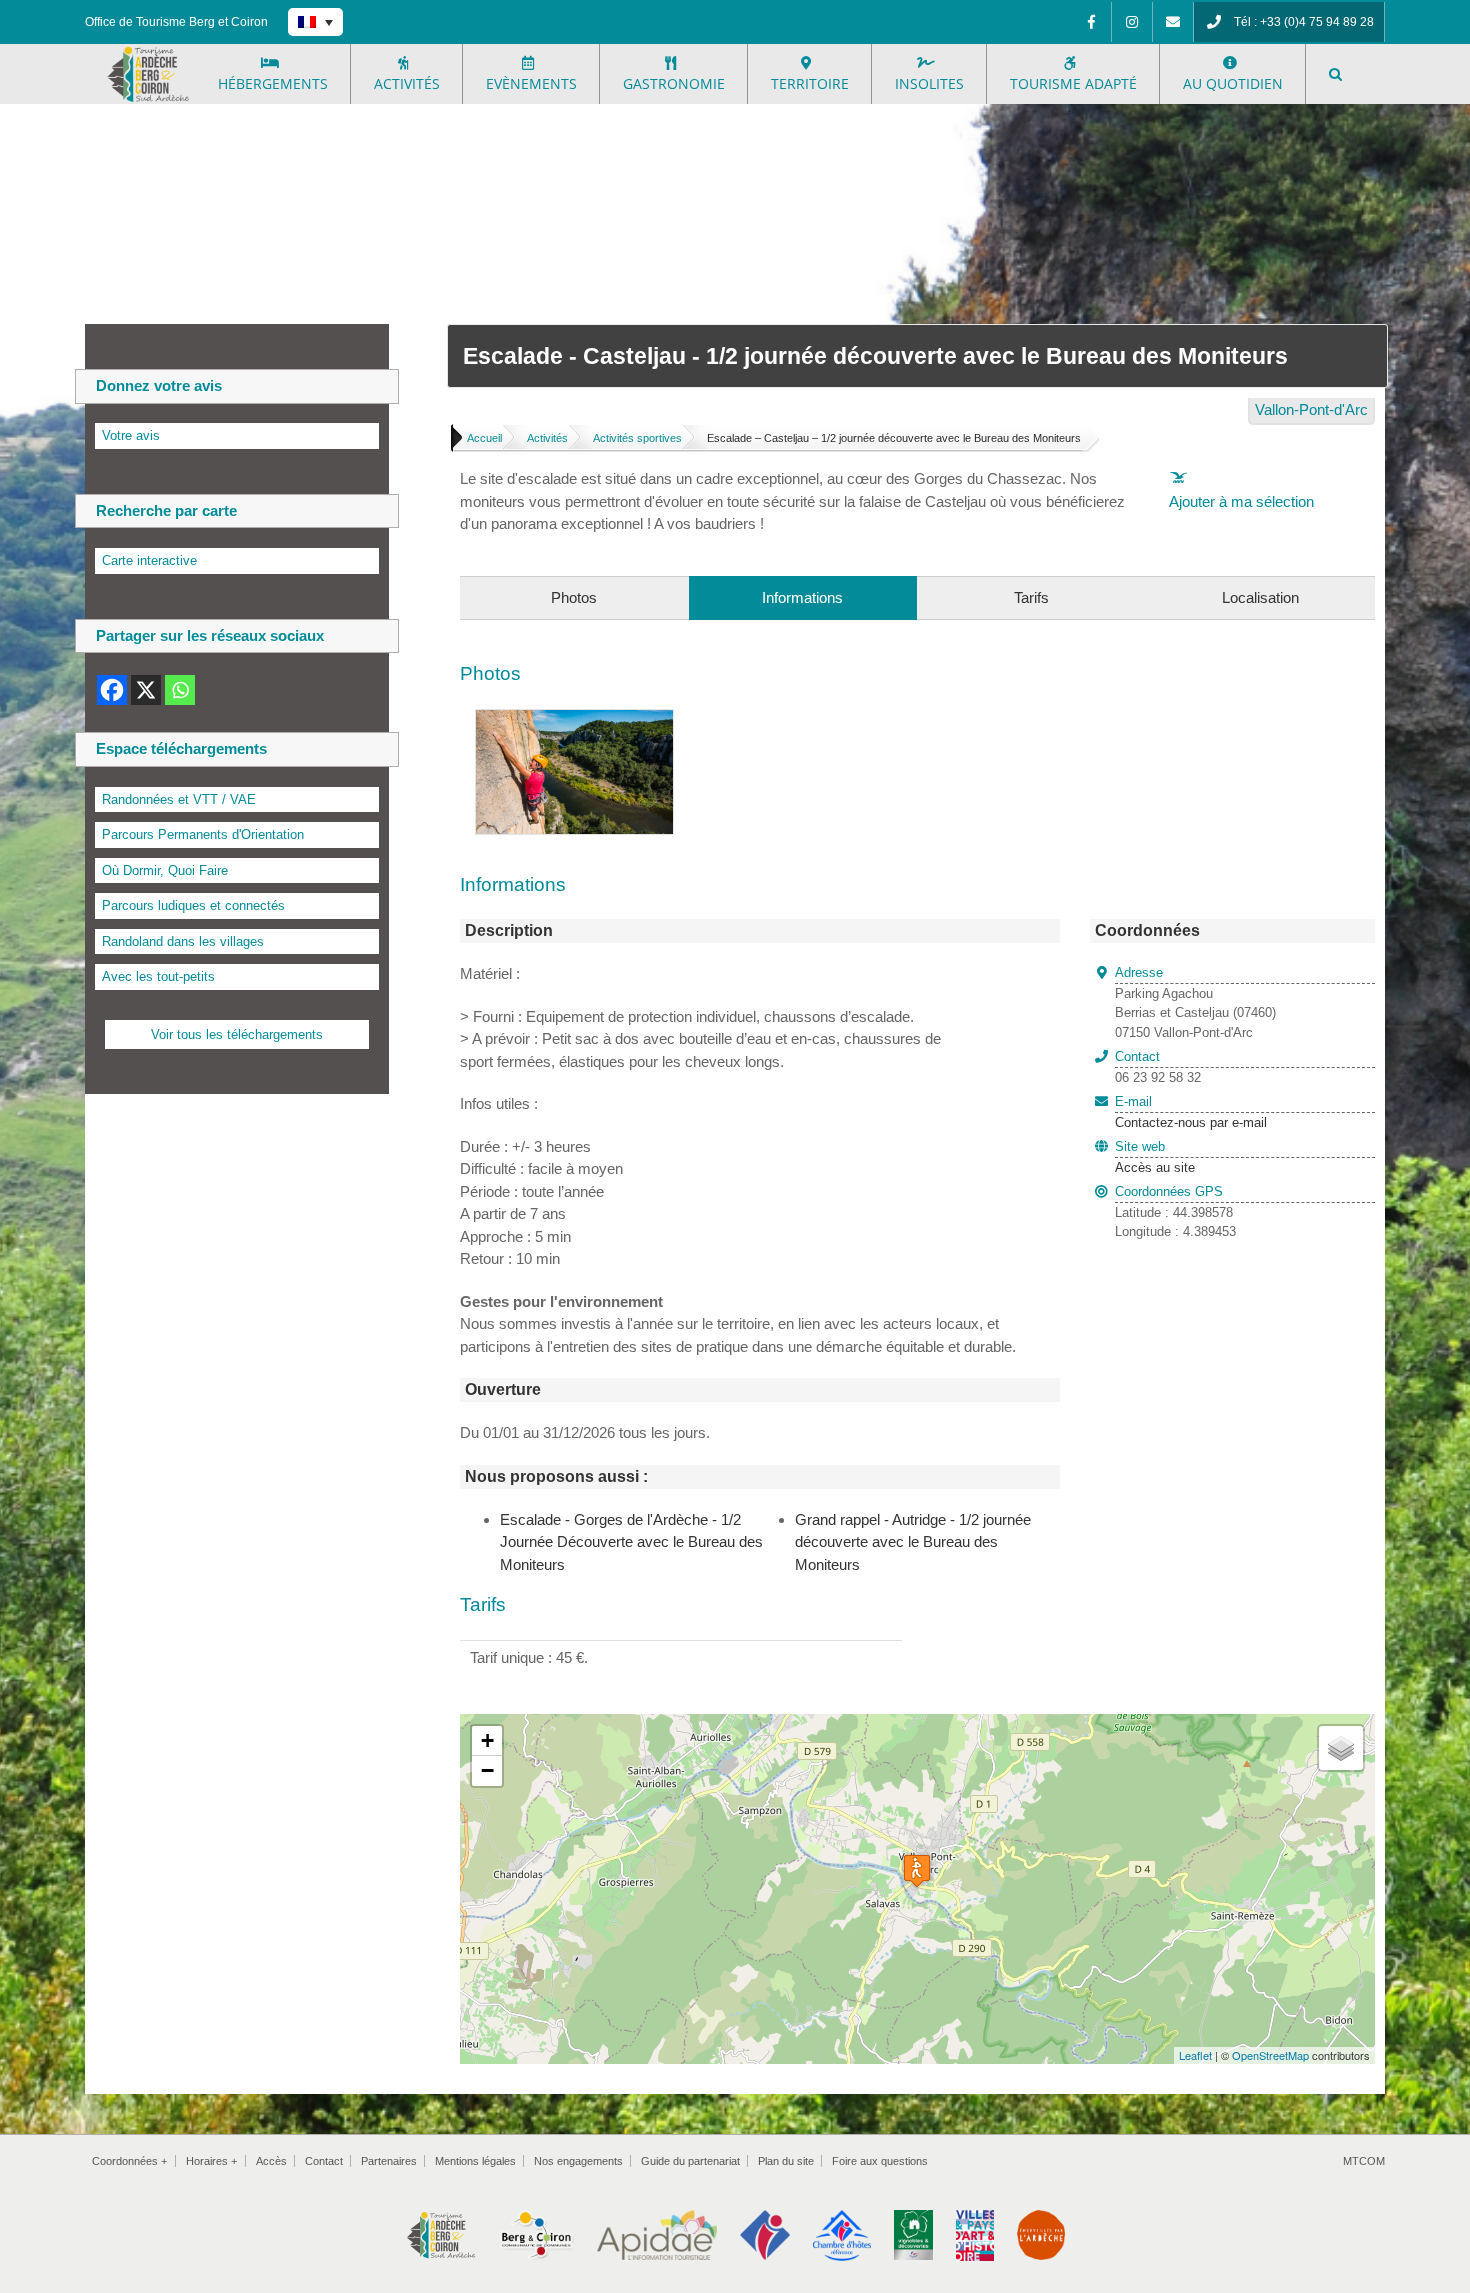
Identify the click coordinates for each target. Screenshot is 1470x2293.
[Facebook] (1091, 22)
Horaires (211, 2161)
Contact (324, 2161)
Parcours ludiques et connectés (193, 905)
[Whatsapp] (180, 690)
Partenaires (389, 2161)
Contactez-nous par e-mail (1191, 1112)
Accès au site (1155, 1167)
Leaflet (1195, 2055)
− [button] (487, 1770)
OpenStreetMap (1270, 2055)
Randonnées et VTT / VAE (179, 799)
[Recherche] (1335, 74)
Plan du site (786, 2161)
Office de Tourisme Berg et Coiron (176, 22)
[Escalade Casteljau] (574, 720)
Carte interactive (149, 560)
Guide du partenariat (690, 2161)
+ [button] (487, 1740)
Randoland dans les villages (183, 941)
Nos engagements (578, 2161)
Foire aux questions (880, 2161)
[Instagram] (1132, 22)
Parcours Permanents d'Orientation (203, 834)
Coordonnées (129, 2161)
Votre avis (131, 435)
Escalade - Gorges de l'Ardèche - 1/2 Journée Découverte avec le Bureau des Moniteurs (631, 1542)
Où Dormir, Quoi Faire (165, 870)
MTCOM (1364, 2161)
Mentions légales (475, 2161)
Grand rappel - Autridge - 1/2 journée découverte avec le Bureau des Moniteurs (913, 1542)
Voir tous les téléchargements (237, 1034)
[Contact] (1173, 22)
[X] (146, 690)
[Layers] (1341, 1748)
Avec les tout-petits (158, 976)
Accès (271, 2161)
